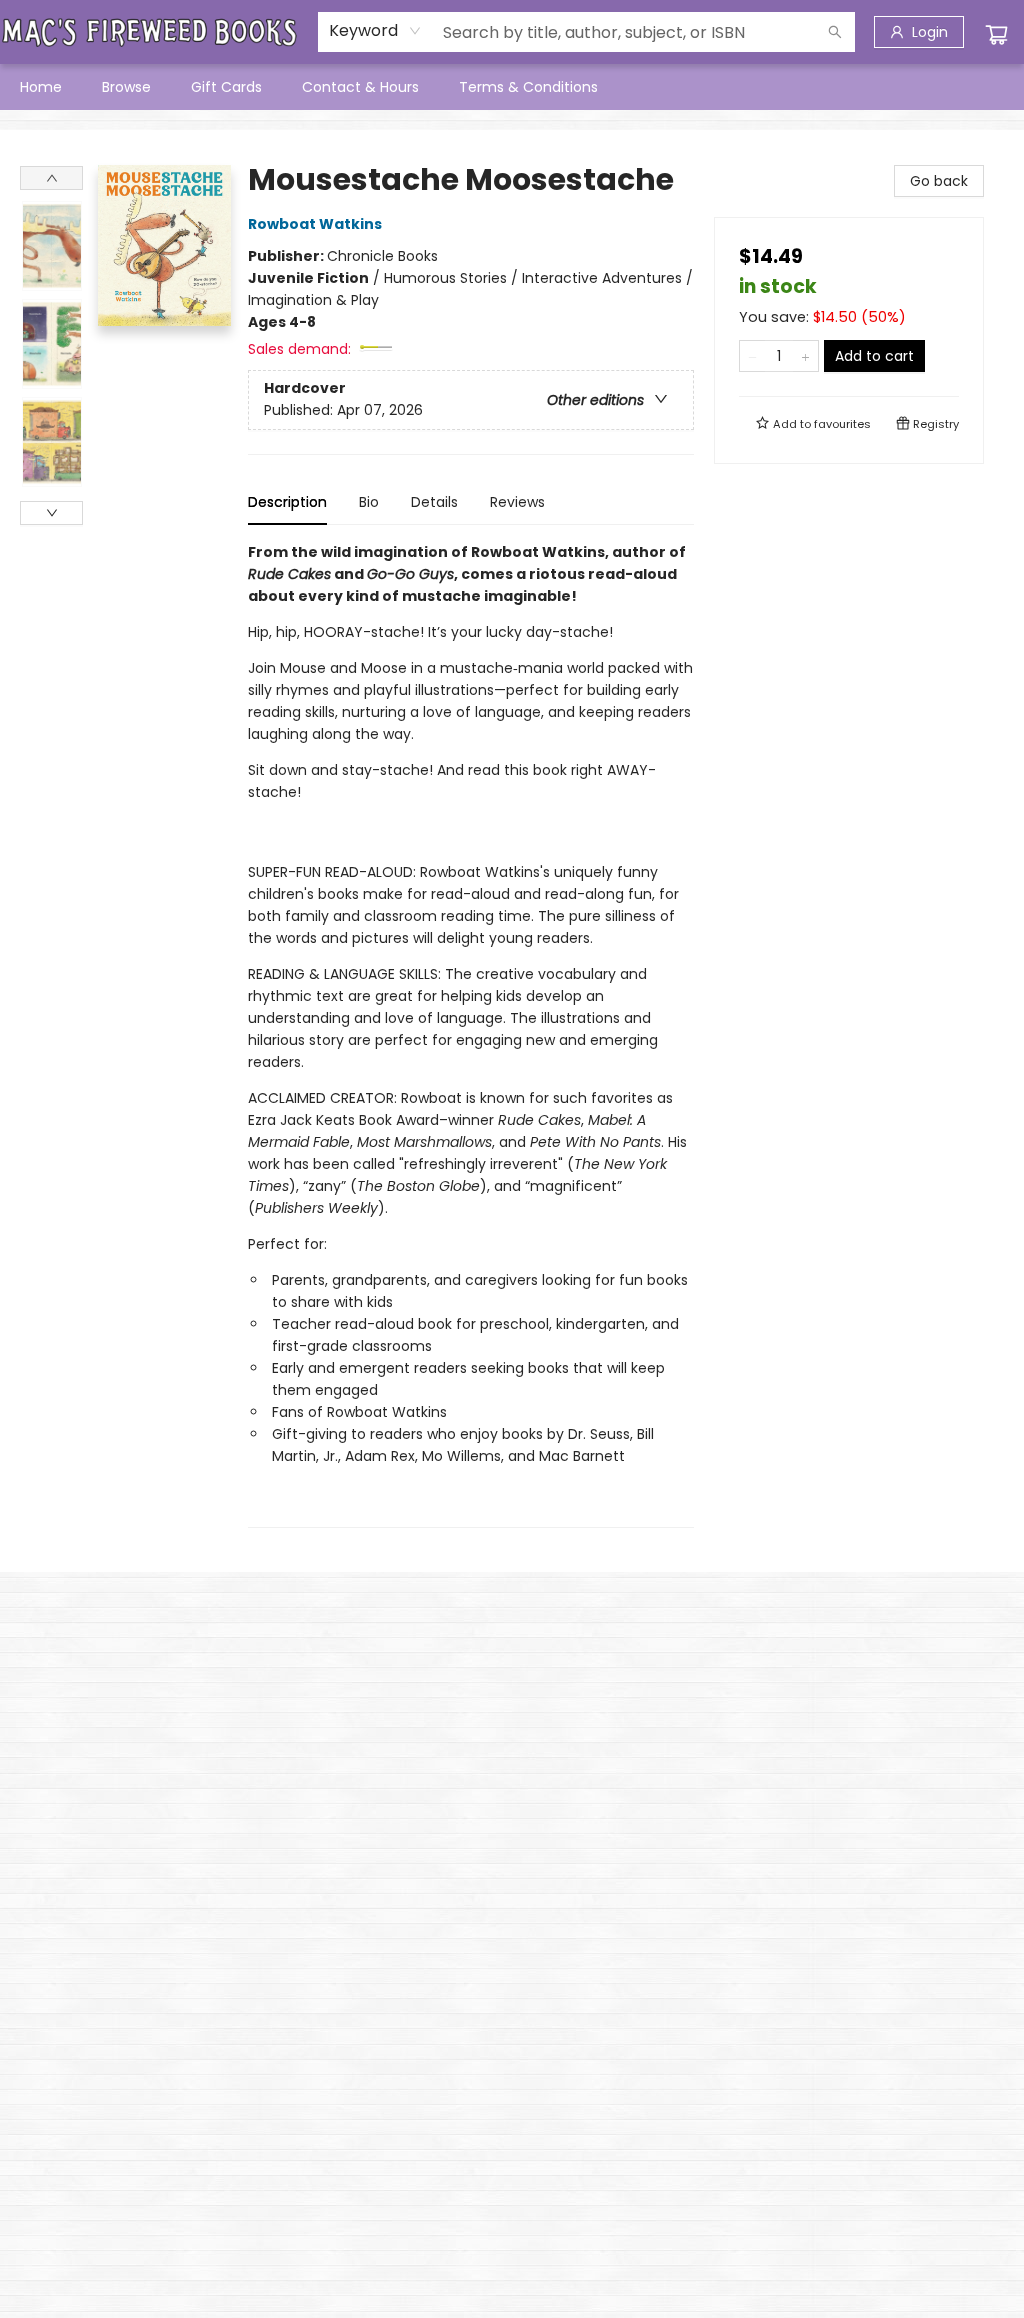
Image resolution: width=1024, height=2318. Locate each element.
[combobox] (375, 31)
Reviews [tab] (517, 502)
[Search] (835, 32)
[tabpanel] (471, 1034)
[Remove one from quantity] (752, 356)
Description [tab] (287, 502)
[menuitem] (41, 87)
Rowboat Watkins (315, 224)
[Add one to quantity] (805, 356)
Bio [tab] (369, 502)
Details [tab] (434, 502)
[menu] (512, 87)
